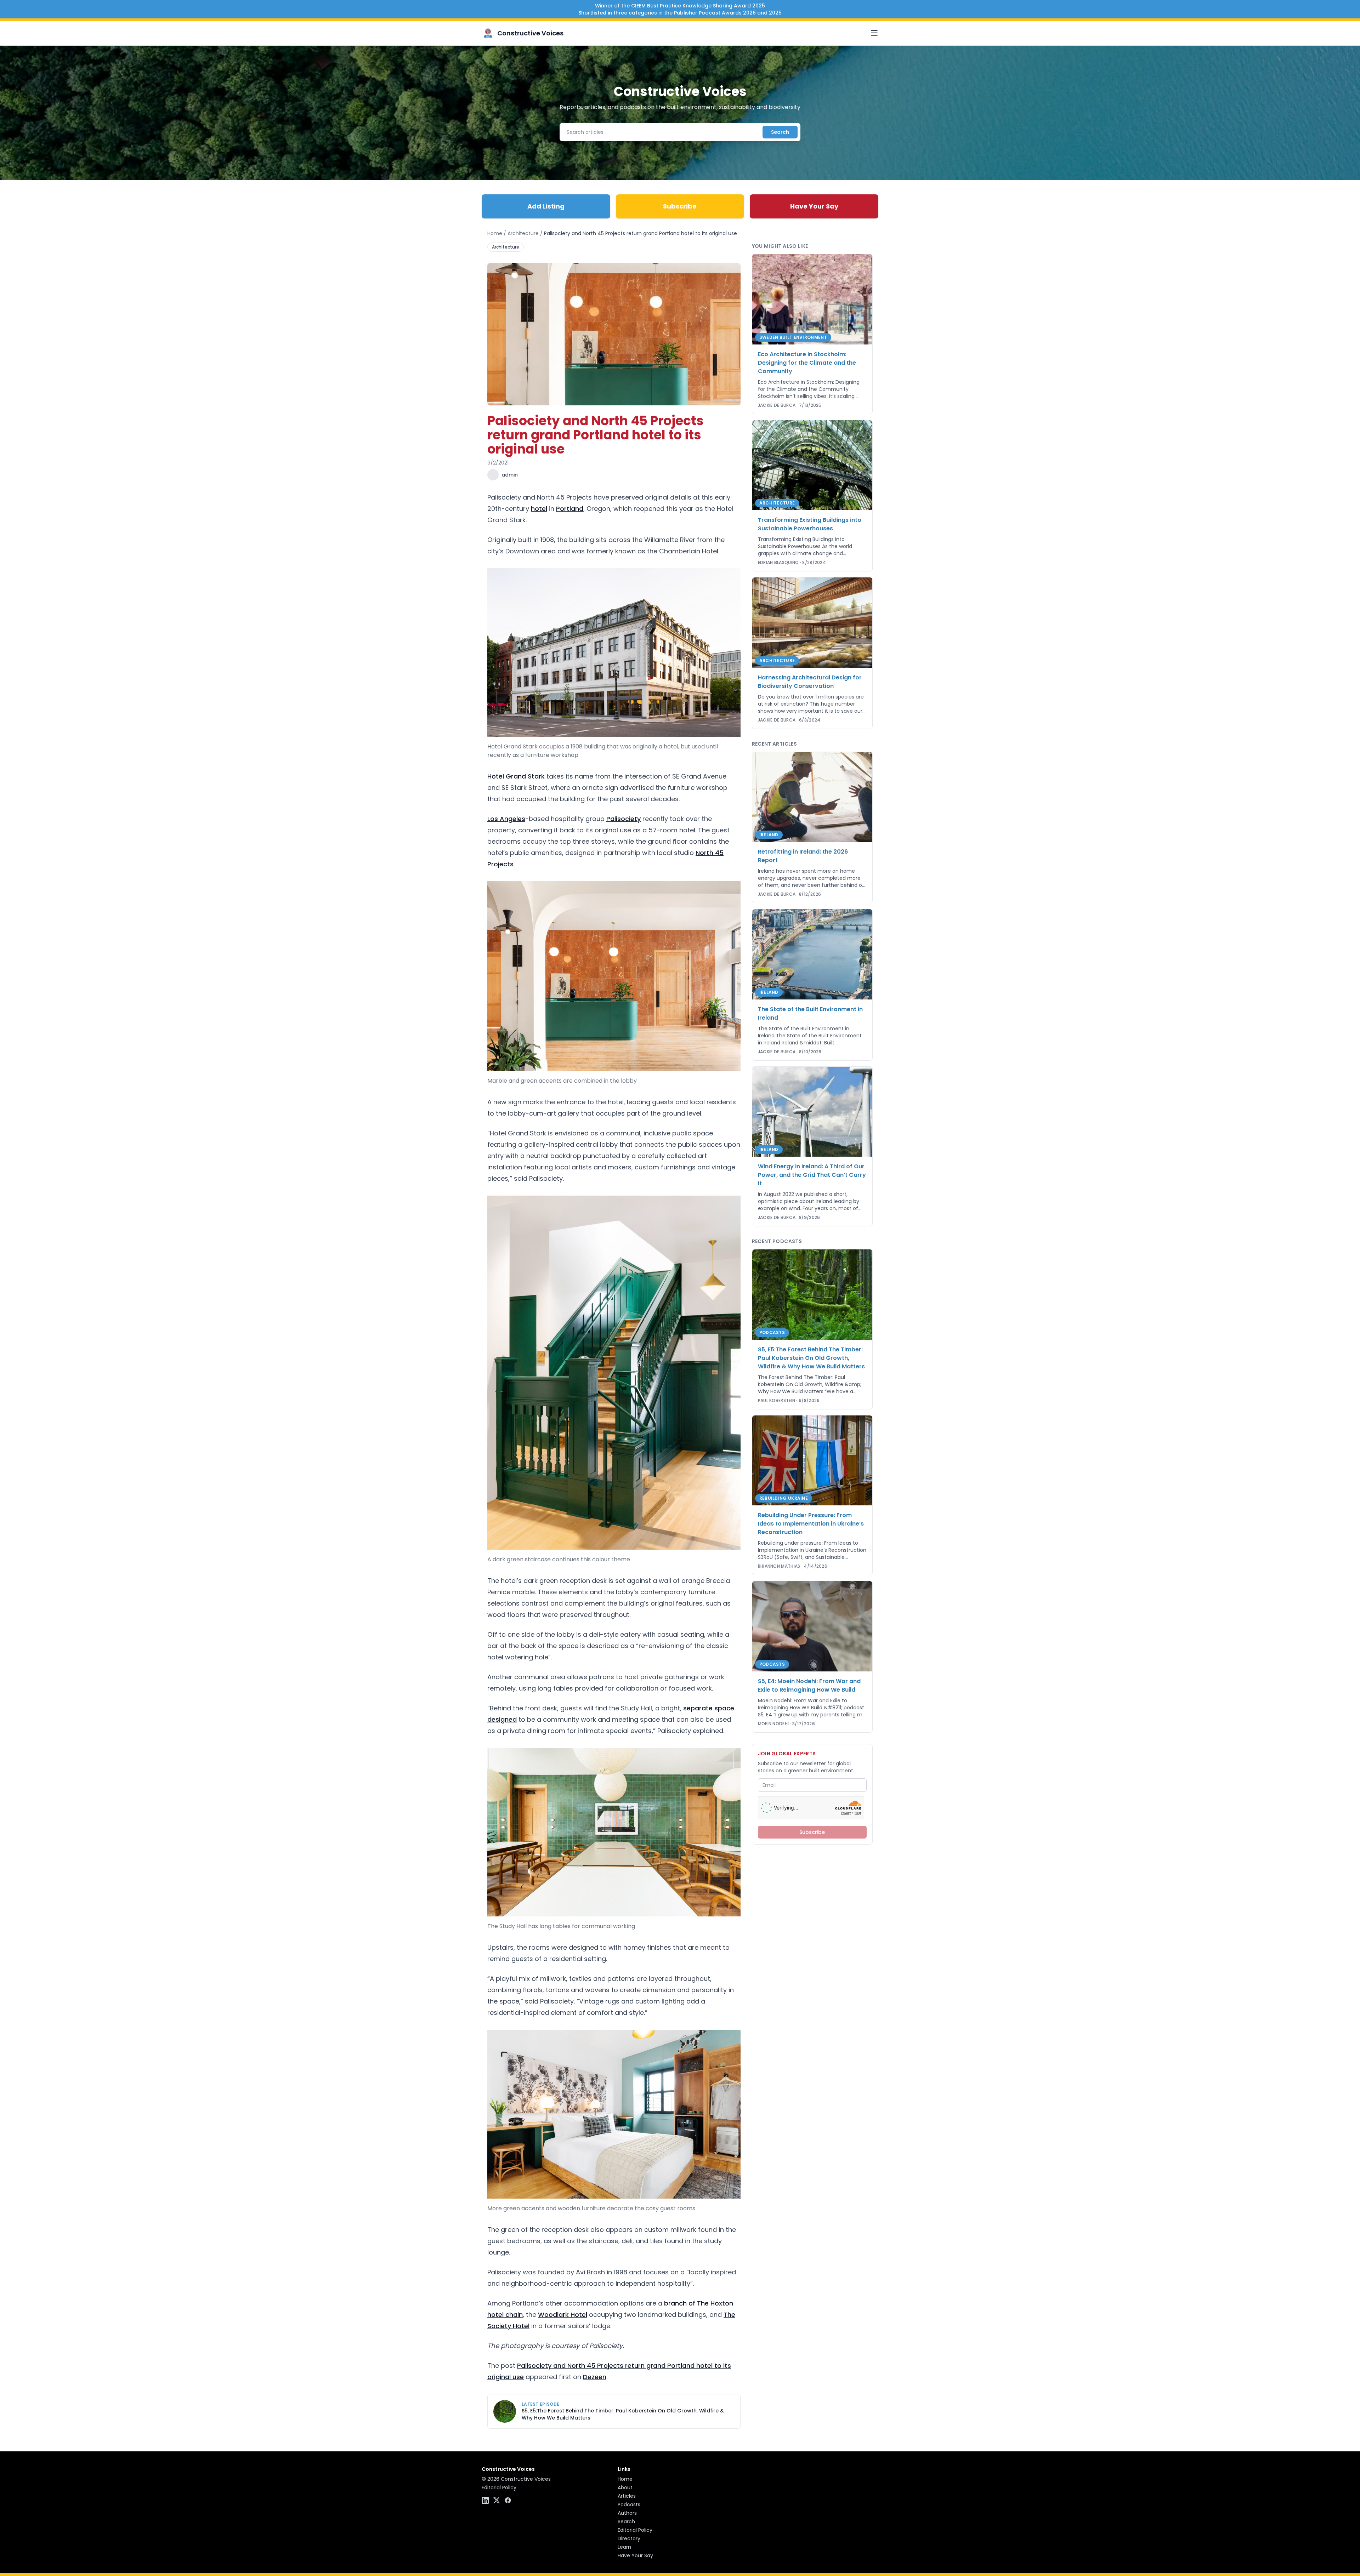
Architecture (523, 233)
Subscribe (680, 206)
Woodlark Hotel (563, 2315)
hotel (539, 509)
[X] (497, 2500)
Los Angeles (506, 819)
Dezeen (595, 2377)
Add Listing (546, 206)
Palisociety (624, 819)
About (625, 2487)
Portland (570, 509)
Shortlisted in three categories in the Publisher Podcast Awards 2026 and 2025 (680, 13)
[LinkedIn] (485, 2500)
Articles (627, 2496)
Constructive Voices (530, 33)
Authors (627, 2513)
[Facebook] (508, 2500)
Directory (629, 2538)
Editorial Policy (499, 2487)
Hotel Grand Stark (516, 776)
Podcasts (629, 2504)
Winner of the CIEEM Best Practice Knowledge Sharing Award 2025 (680, 6)
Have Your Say (814, 206)
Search (780, 132)
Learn (624, 2547)
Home (495, 233)
